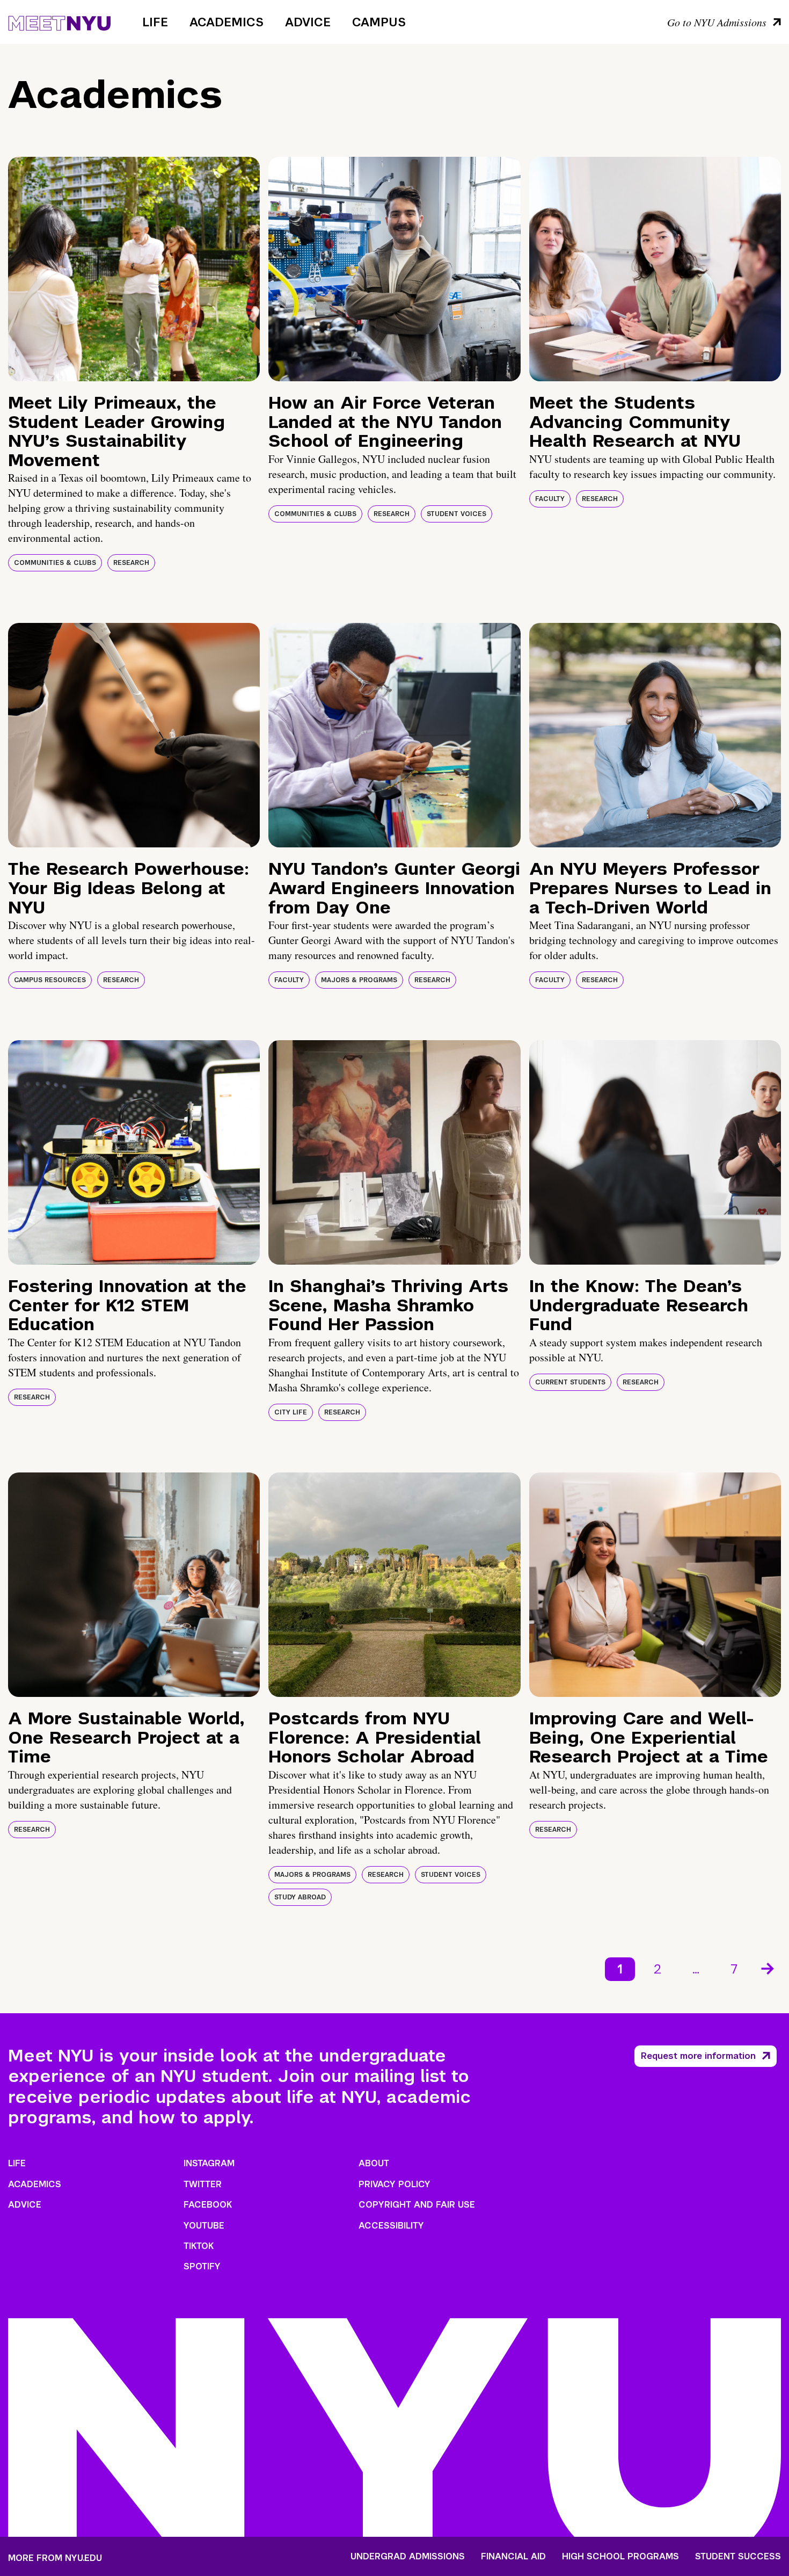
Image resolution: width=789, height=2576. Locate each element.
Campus (379, 22)
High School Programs (620, 2557)
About (374, 2163)
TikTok (199, 2246)
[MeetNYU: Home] (59, 21)
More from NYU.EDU (55, 2558)
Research (131, 563)
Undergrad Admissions (408, 2557)
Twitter (203, 2184)
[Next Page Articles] (769, 1968)
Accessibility (391, 2226)
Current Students (570, 1382)
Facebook (208, 2205)
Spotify (202, 2266)
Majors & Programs (359, 980)
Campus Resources (50, 980)
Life (155, 22)
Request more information (698, 2056)
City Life (291, 1412)
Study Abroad (300, 1897)
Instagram (209, 2163)
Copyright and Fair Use (417, 2205)
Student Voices (456, 514)
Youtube (204, 2226)
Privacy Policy (394, 2184)
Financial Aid (513, 2557)
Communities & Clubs (55, 563)
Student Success (738, 2557)
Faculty (550, 499)
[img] (134, 269)
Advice (308, 22)
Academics (227, 22)
